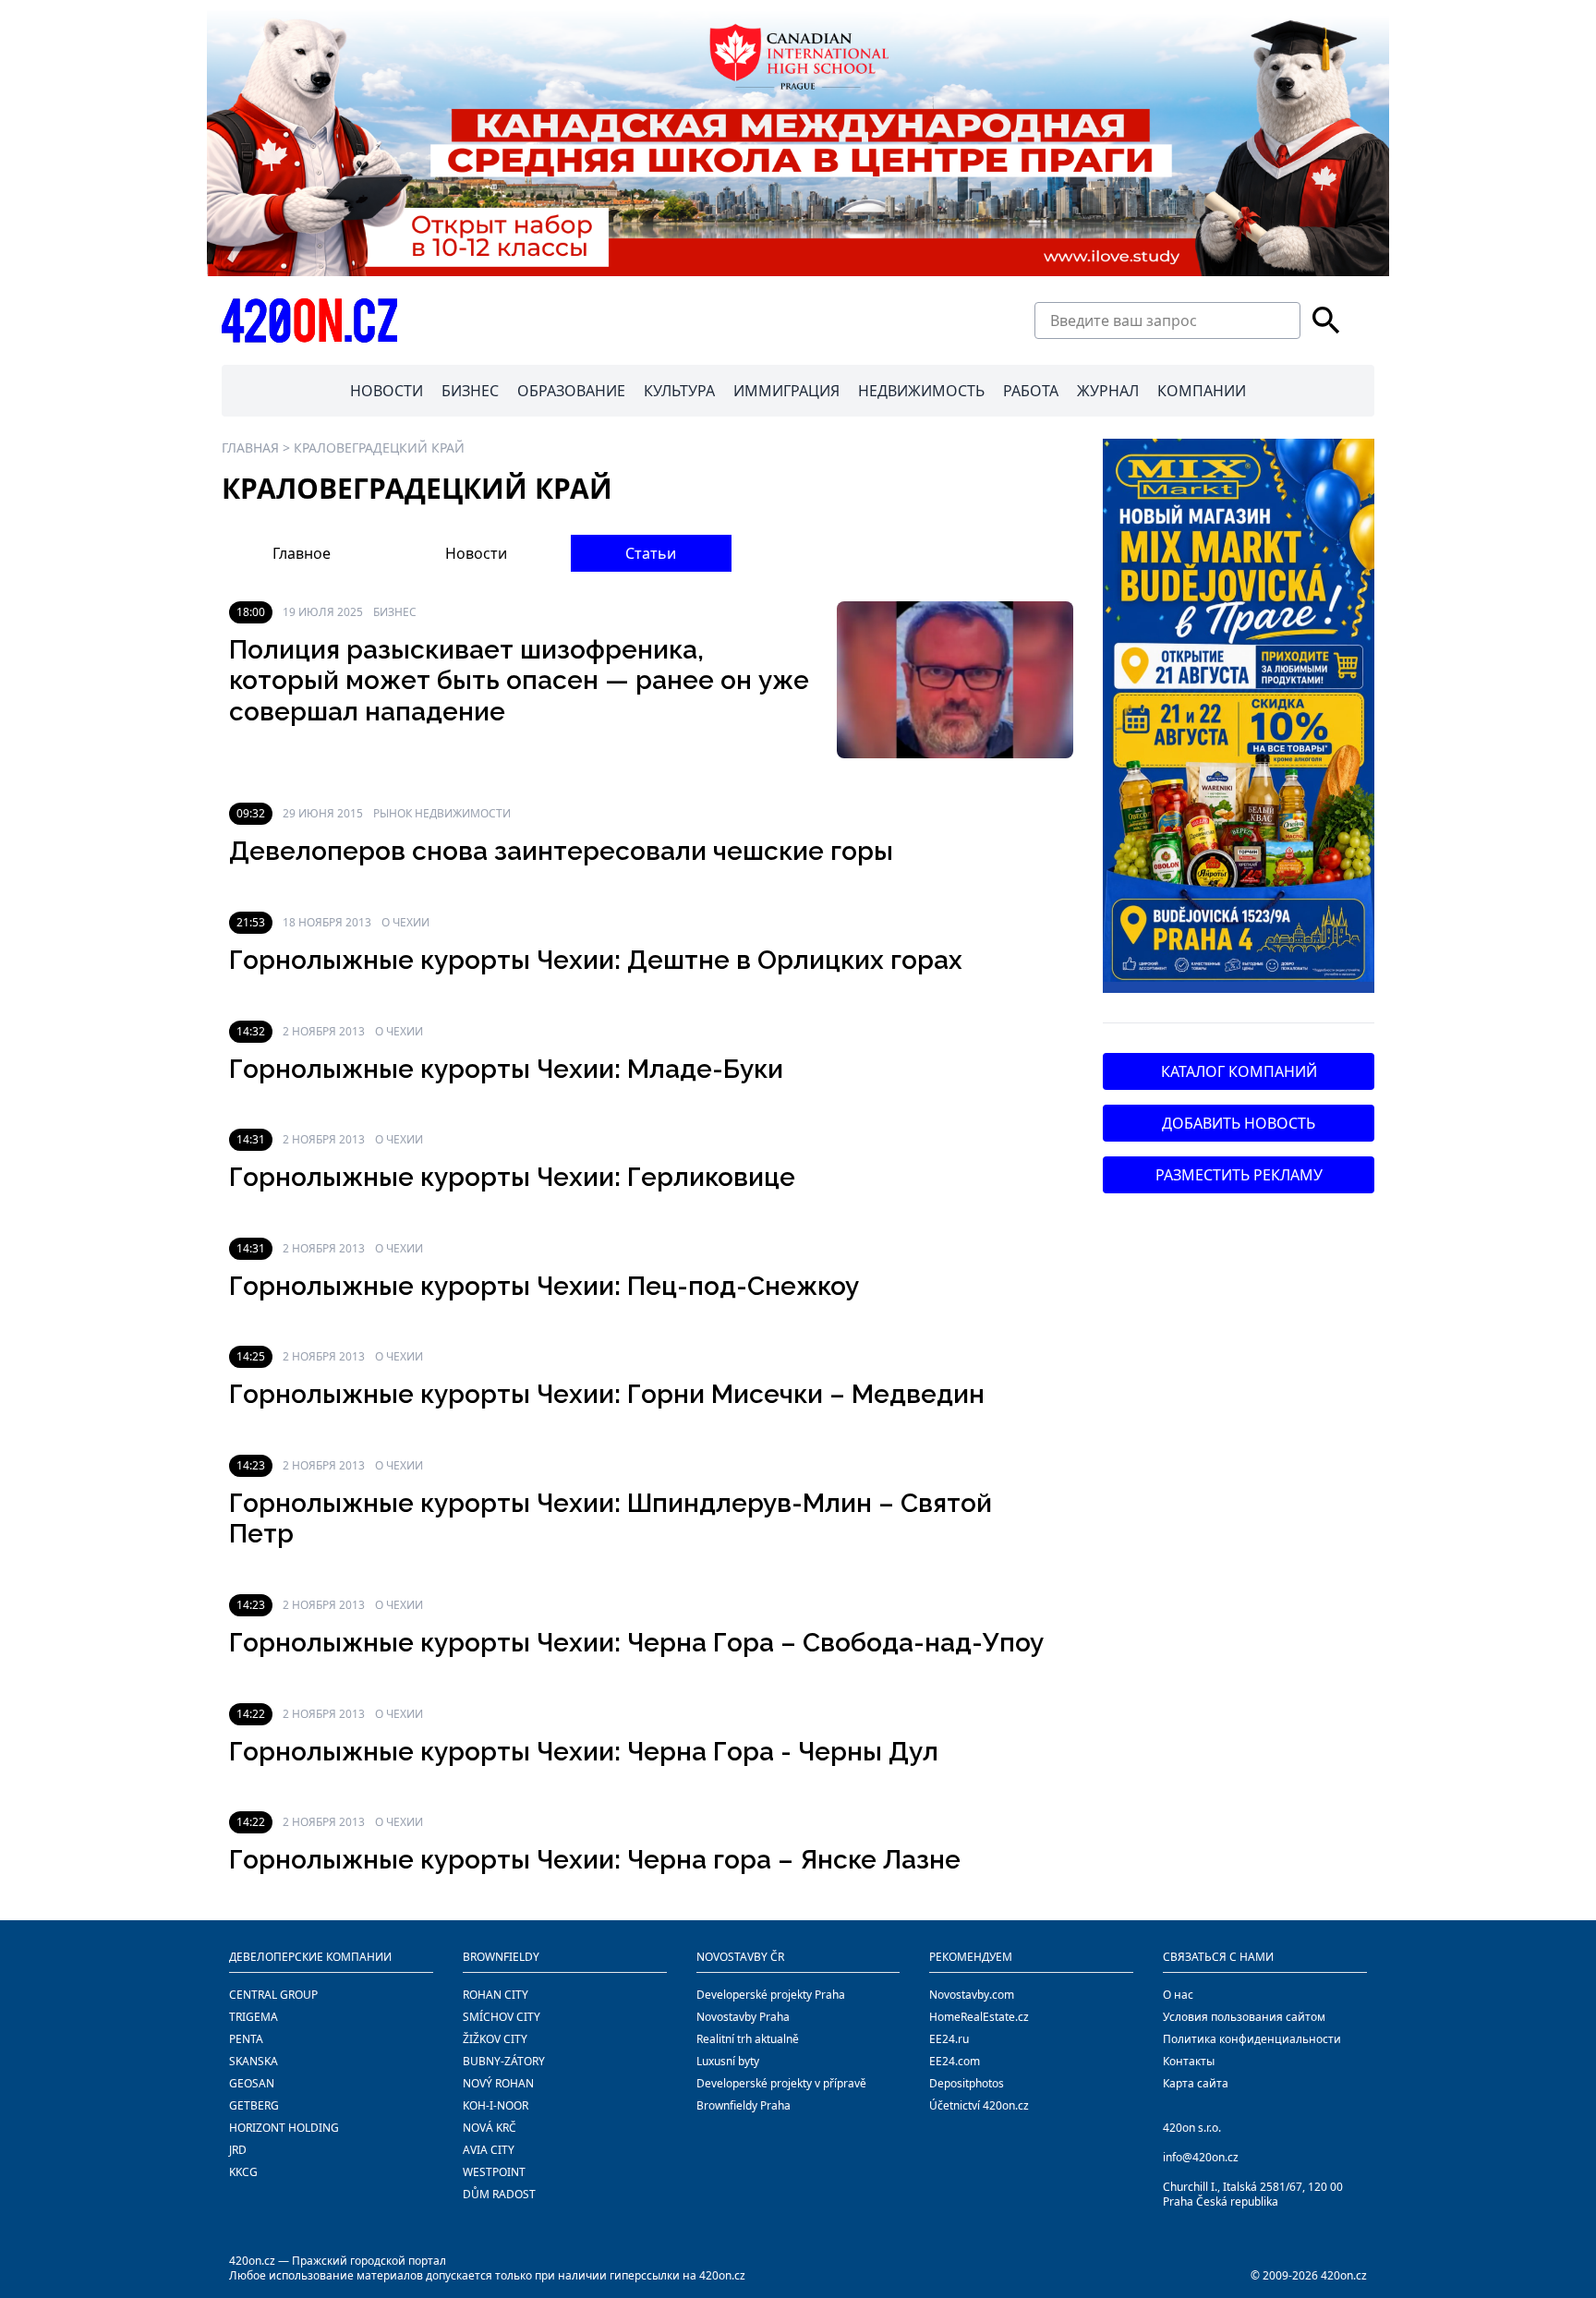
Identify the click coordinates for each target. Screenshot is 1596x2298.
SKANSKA (254, 2061)
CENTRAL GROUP (273, 1995)
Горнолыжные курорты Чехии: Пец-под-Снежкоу (544, 1286)
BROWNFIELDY (501, 1957)
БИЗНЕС (470, 391)
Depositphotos (967, 2083)
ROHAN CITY (496, 1995)
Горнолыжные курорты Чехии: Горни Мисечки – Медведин (607, 1394)
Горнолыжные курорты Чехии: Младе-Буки (506, 1069)
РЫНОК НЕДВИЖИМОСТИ (442, 813)
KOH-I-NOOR (496, 2105)
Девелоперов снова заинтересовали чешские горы (561, 851)
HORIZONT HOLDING (284, 2128)
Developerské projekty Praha (771, 1995)
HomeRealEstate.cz (979, 2017)
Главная (250, 448)
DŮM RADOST (499, 2194)
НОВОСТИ (387, 391)
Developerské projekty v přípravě (781, 2083)
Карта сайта (1196, 2083)
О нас (1178, 1995)
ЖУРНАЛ (1108, 391)
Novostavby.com (972, 1995)
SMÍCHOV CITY (502, 2017)
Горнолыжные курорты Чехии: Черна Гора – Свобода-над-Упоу (636, 1643)
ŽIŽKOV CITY (495, 2039)
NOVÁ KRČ (490, 2128)
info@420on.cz (1201, 2157)
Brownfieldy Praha (744, 2105)
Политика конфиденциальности (1252, 2039)
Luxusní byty (728, 2061)
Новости (476, 553)
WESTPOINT (494, 2172)
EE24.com (955, 2061)
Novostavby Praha (743, 2017)
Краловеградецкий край (379, 448)
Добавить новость (1239, 1123)
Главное (302, 553)
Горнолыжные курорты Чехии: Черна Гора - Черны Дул (584, 1752)
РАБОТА (1031, 391)
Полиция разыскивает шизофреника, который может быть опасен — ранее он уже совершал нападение (519, 681)
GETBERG (254, 2105)
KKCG (243, 2172)
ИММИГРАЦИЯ (786, 391)
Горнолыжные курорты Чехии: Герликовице (512, 1177)
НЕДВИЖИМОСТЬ (921, 391)
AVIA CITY (489, 2150)
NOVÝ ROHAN (498, 2083)
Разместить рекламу (1239, 1175)
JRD (238, 2150)
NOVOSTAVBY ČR (740, 1957)
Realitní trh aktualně (748, 2039)
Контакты (1189, 2061)
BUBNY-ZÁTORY (504, 2061)
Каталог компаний (1239, 1071)
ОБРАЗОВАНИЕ (571, 391)
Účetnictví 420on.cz (979, 2105)
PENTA (246, 2039)
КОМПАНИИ (1202, 391)
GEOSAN (252, 2083)
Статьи (651, 553)
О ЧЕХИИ (405, 922)
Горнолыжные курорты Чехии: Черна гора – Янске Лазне (595, 1860)
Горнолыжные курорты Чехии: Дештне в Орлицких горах (596, 960)
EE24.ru (949, 2039)
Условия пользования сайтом (1244, 2017)
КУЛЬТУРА (679, 391)
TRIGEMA (254, 2017)
